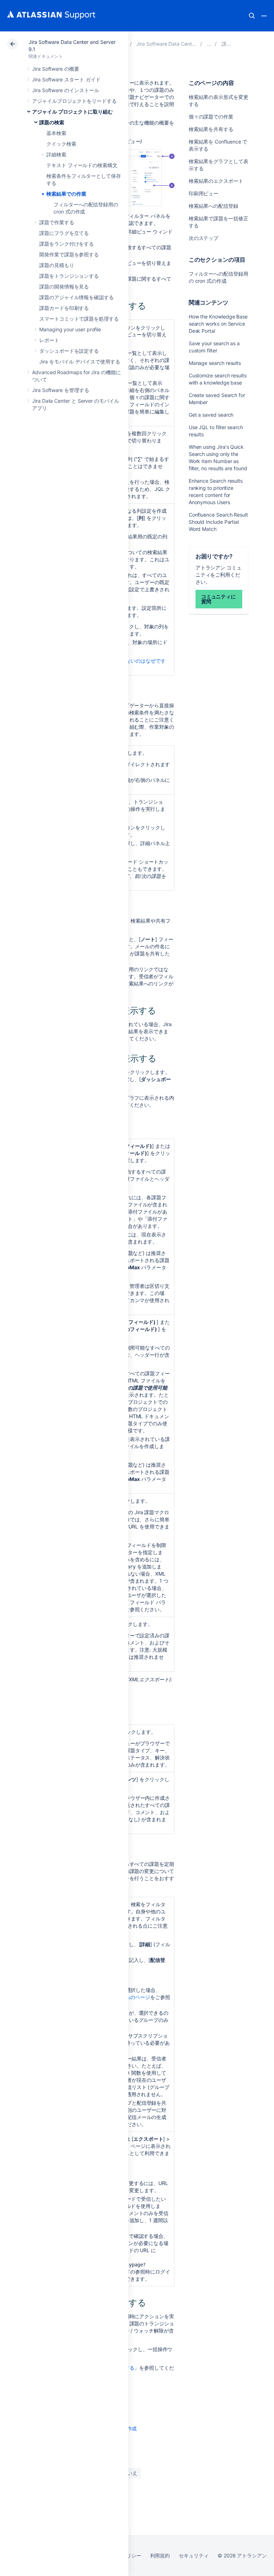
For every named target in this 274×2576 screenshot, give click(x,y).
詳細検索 (56, 154)
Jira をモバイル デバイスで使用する (80, 361)
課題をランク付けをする (67, 244)
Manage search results (215, 363)
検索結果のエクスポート (216, 181)
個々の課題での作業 (211, 117)
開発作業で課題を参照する (69, 254)
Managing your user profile (70, 329)
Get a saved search (211, 415)
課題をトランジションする (69, 276)
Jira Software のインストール (66, 90)
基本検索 (56, 133)
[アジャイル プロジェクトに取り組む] (209, 44)
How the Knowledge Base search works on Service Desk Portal (218, 324)
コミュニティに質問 (219, 599)
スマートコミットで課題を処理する (79, 319)
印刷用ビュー (204, 193)
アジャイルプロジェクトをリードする (74, 101)
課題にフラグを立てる (64, 233)
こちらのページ (133, 1997)
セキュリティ (194, 2555)
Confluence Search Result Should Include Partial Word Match (218, 522)
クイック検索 (61, 144)
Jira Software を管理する (61, 390)
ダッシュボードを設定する (69, 351)
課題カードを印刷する (64, 308)
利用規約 (160, 2555)
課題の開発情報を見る (64, 287)
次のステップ (204, 238)
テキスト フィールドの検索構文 (82, 165)
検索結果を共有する (211, 129)
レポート (49, 340)
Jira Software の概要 (56, 69)
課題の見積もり (57, 265)
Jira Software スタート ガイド (66, 79)
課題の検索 (52, 122)
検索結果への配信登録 (214, 206)
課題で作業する (57, 222)
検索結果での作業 (66, 194)
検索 (252, 16)
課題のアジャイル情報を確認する (77, 297)
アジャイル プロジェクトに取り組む (72, 112)
